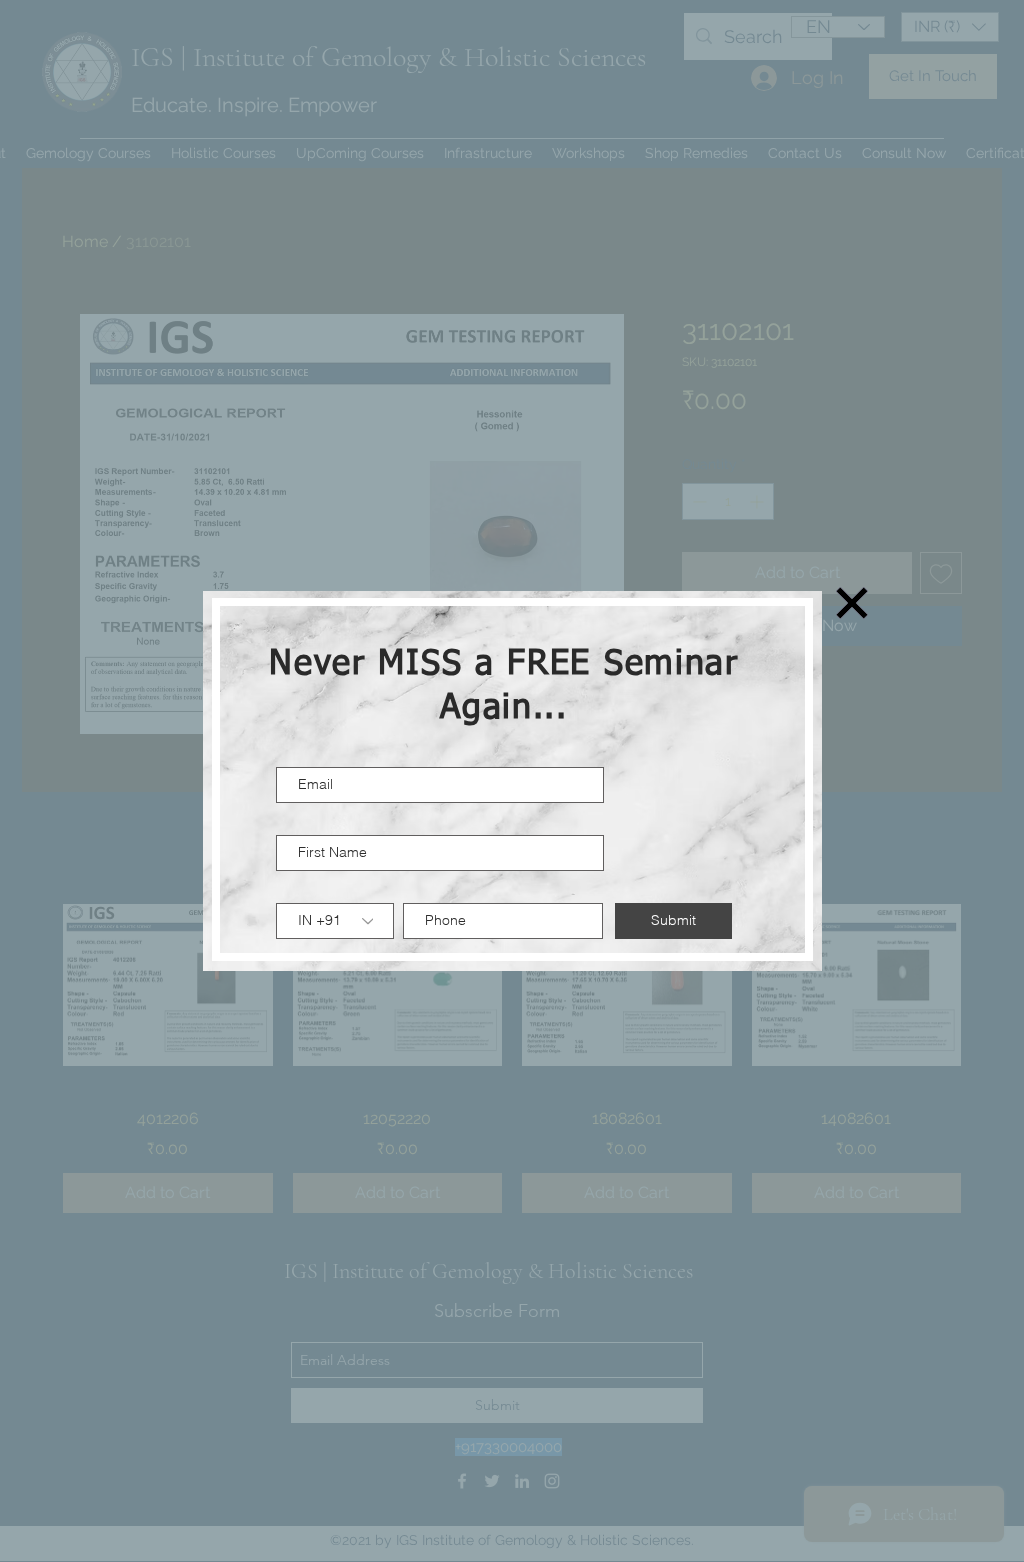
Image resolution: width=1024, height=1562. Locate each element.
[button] (852, 603)
